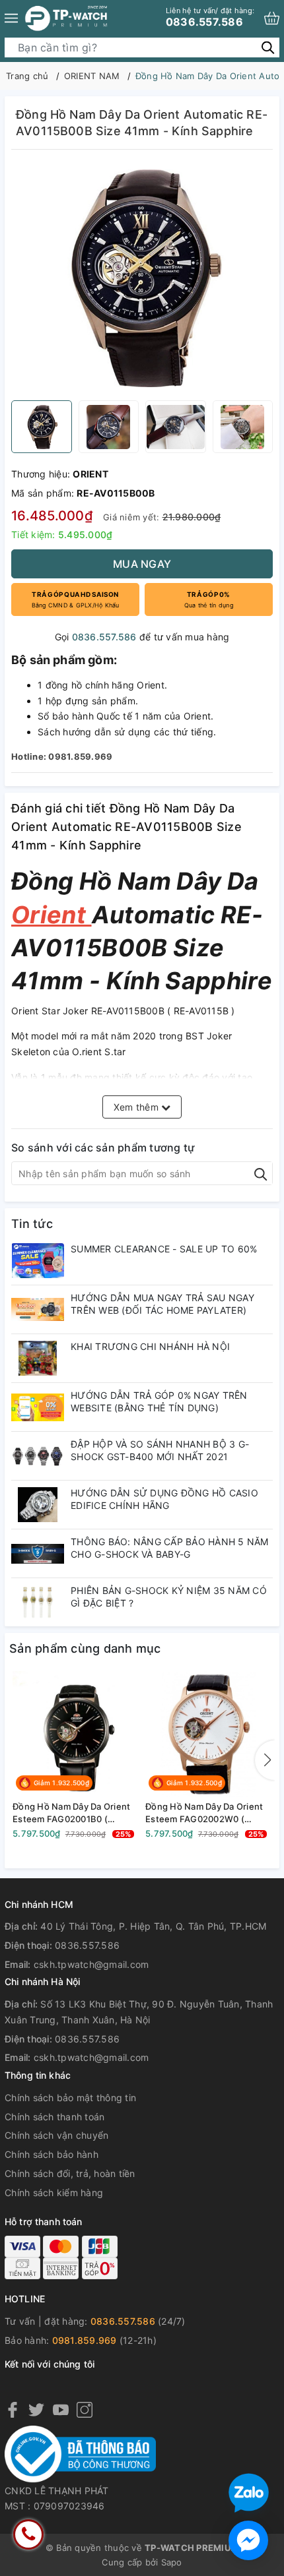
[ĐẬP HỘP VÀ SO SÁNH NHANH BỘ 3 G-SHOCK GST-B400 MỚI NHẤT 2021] (38, 1456)
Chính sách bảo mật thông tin (70, 2098)
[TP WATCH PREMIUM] (66, 18)
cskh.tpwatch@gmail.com (91, 1964)
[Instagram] (85, 2409)
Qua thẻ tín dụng (209, 599)
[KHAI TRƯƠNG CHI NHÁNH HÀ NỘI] (38, 1358)
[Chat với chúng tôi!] (248, 2540)
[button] (265, 1760)
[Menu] (11, 18)
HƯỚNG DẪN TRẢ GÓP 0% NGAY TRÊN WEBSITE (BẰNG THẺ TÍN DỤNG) (159, 1401)
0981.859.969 (85, 2340)
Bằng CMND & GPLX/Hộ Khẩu (76, 599)
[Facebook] (13, 2409)
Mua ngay (142, 564)
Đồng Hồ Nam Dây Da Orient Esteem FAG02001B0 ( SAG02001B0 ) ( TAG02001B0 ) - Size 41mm (75, 1813)
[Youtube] (61, 2409)
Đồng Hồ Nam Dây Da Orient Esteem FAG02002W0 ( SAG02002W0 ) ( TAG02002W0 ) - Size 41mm (204, 1813)
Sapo (172, 2562)
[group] (142, 278)
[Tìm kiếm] (268, 47)
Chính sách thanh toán (54, 2117)
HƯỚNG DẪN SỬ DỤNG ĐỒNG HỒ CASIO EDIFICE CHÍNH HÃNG (164, 1499)
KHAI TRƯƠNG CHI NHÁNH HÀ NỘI (150, 1346)
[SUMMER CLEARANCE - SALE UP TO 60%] (38, 1261)
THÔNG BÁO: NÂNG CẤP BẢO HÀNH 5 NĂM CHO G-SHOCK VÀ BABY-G (170, 1548)
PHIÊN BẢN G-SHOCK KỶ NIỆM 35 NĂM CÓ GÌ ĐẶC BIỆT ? (169, 1596)
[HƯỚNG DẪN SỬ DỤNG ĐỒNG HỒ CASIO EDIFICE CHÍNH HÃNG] (38, 1505)
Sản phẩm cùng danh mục (85, 1648)
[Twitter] (36, 2409)
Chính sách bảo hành (52, 2154)
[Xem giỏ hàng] (272, 18)
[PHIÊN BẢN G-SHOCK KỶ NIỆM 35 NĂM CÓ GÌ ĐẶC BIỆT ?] (38, 1602)
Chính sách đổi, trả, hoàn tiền (70, 2173)
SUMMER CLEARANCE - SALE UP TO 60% (164, 1249)
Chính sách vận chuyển (56, 2135)
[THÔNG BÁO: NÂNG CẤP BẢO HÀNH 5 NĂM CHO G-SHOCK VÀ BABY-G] (38, 1553)
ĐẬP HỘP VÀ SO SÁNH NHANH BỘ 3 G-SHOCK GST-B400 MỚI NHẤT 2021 (160, 1450)
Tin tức (32, 1224)
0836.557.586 (210, 17)
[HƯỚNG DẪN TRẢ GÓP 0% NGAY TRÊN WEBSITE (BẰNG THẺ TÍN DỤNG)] (38, 1407)
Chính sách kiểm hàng (54, 2193)
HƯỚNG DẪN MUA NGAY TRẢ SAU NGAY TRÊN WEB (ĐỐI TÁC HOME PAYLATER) (162, 1303)
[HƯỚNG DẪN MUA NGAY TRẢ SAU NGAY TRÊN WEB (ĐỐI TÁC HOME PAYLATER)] (38, 1309)
